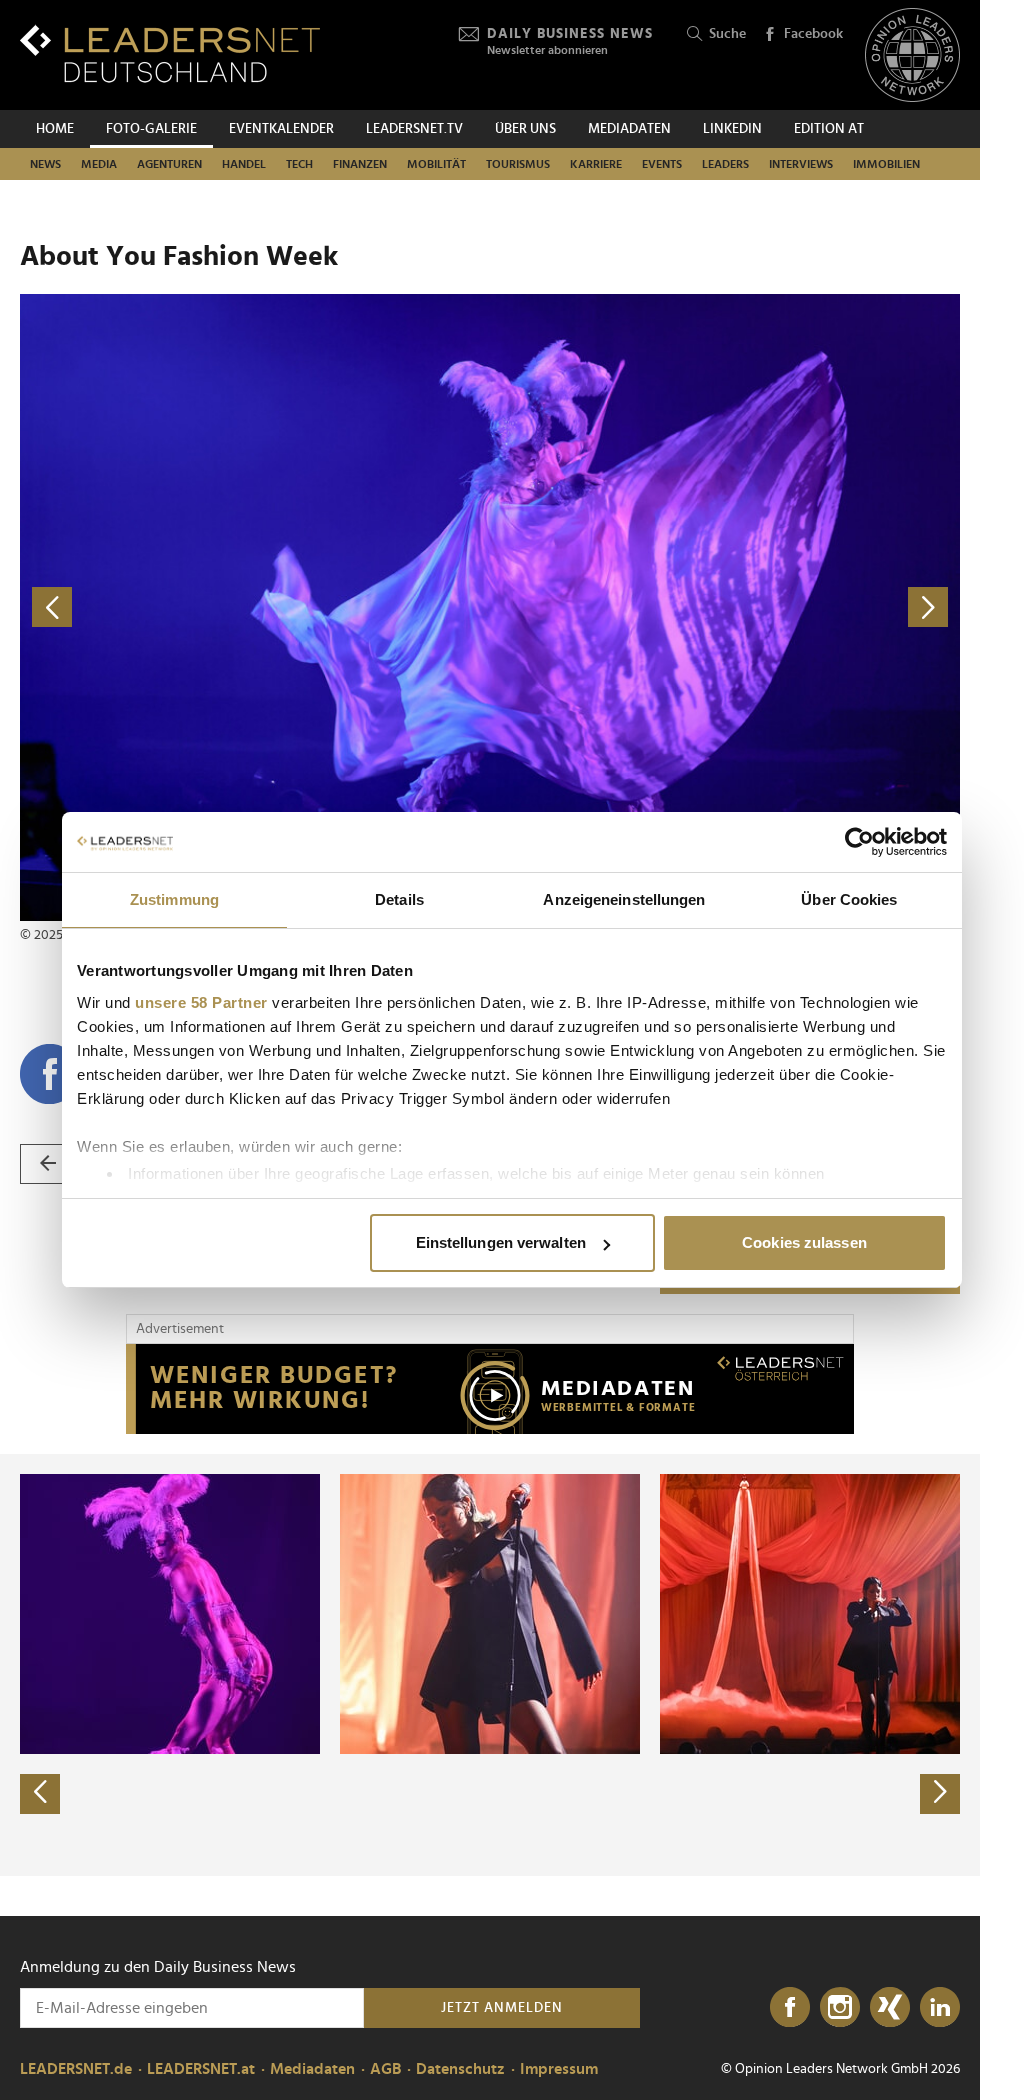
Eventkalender (281, 129)
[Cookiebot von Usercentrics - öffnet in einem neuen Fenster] (859, 842)
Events (662, 164)
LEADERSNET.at (201, 2069)
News (45, 164)
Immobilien (886, 164)
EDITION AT (829, 129)
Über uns (525, 129)
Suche (727, 34)
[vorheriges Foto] (255, 607)
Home (55, 129)
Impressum (559, 2069)
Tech (299, 164)
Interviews (801, 164)
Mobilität (436, 164)
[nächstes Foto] (725, 607)
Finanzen (360, 164)
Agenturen (169, 164)
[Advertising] (490, 1389)
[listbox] (490, 1665)
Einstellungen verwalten (501, 1242)
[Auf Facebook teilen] (50, 1074)
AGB (385, 2069)
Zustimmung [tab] (174, 899)
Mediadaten (629, 129)
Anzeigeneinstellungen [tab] (624, 899)
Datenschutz (460, 2069)
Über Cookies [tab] (849, 899)
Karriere (596, 164)
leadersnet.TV (414, 129)
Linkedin (732, 129)
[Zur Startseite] (170, 53)
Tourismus (518, 164)
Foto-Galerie (151, 129)
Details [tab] (399, 899)
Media (99, 164)
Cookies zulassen (804, 1242)
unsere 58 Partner (201, 1002)
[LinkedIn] (940, 2008)
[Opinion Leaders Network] (912, 55)
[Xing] (890, 2008)
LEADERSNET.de (76, 2069)
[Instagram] (840, 2008)
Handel (244, 164)
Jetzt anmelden (502, 2008)
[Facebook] (790, 2008)
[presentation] (40, 1794)
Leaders (725, 164)
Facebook (813, 34)
